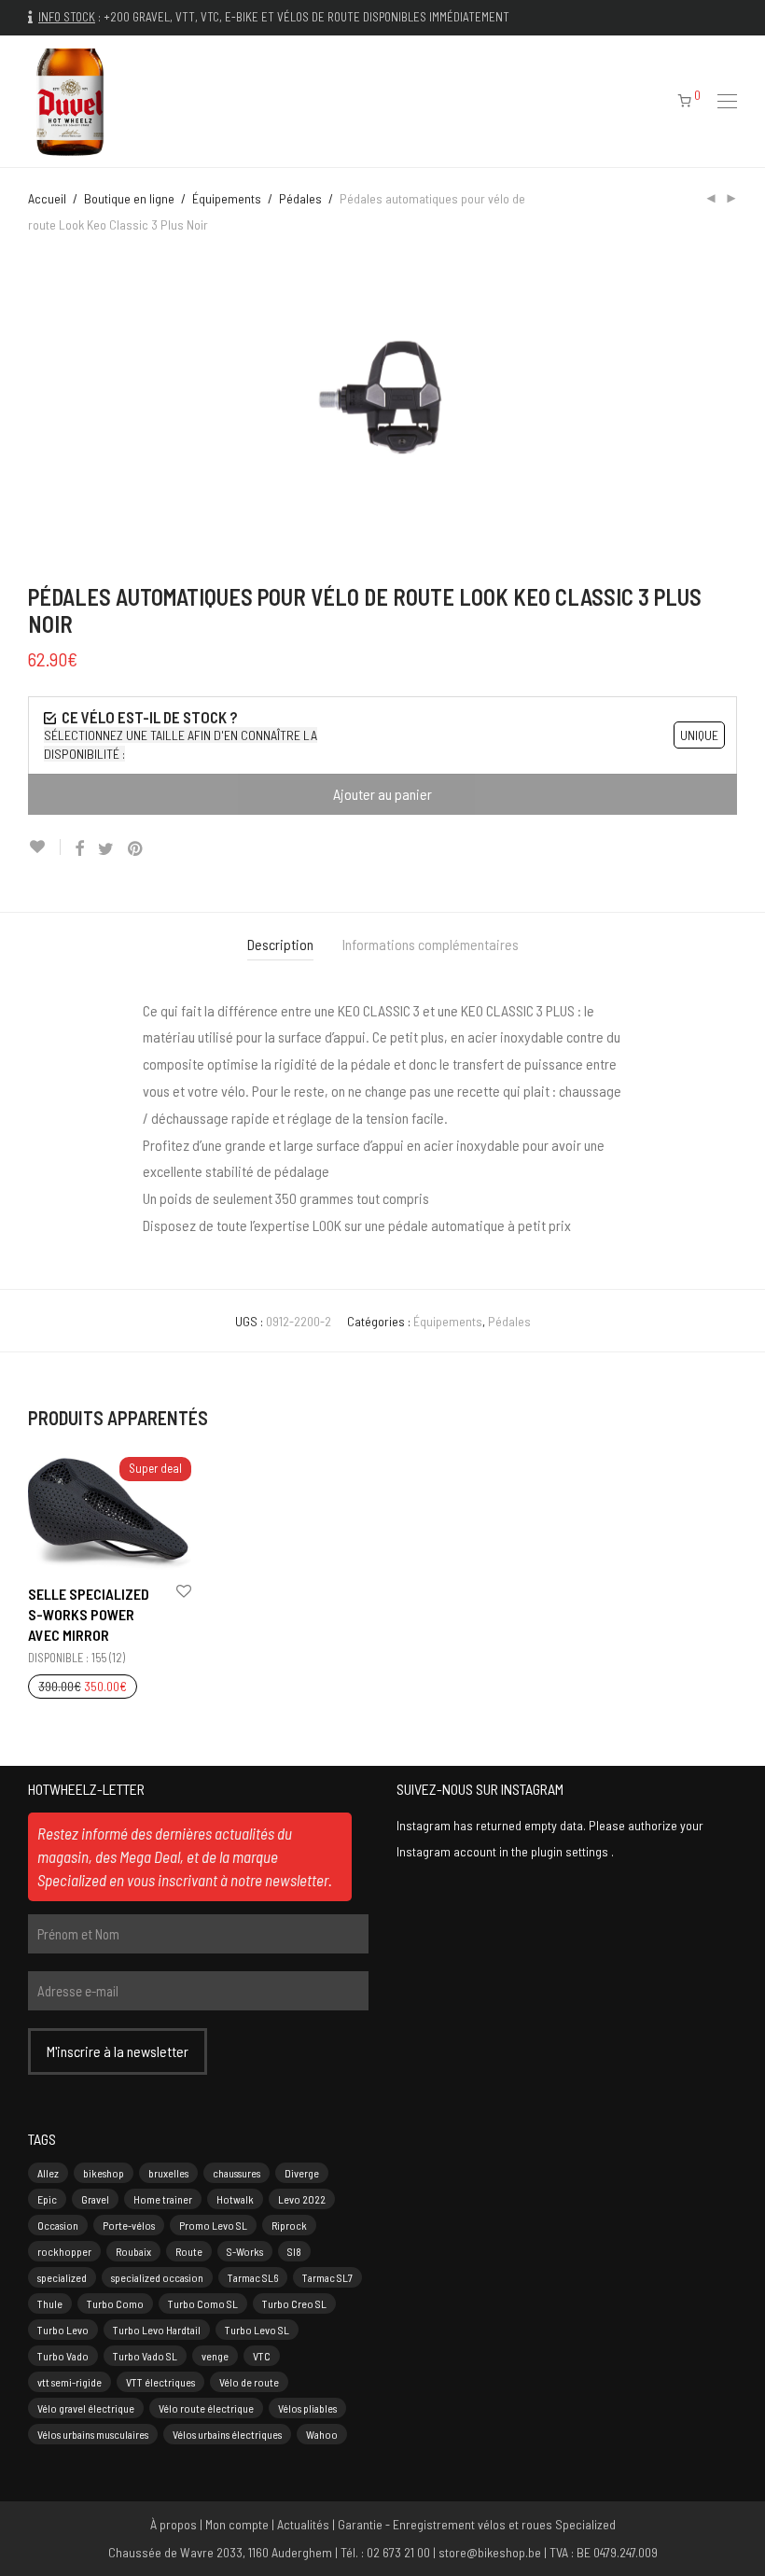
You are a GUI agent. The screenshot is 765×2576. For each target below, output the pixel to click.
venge (215, 2356)
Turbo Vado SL (145, 2356)
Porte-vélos (129, 2225)
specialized (62, 2277)
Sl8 (294, 2251)
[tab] (280, 945)
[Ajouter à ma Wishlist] (44, 847)
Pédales (300, 198)
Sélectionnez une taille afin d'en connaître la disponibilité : (181, 744)
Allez (48, 2173)
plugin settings (571, 1851)
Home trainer (163, 2199)
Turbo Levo (63, 2330)
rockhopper (64, 2251)
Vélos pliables (307, 2408)
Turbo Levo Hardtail (157, 2330)
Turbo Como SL (203, 2303)
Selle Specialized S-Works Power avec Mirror (89, 1615)
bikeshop (104, 2173)
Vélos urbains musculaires (93, 2434)
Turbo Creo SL (294, 2303)
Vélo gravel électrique (86, 2408)
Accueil (47, 198)
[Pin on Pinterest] (136, 849)
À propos (174, 2524)
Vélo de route (249, 2382)
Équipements (227, 198)
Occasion (58, 2225)
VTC (262, 2356)
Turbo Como (115, 2303)
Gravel (95, 2199)
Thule (50, 2303)
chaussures (236, 2173)
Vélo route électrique (206, 2408)
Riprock (289, 2225)
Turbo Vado (63, 2356)
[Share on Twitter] (106, 849)
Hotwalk (235, 2199)
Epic (47, 2199)
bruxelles (168, 2173)
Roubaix (133, 2251)
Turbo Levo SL (257, 2330)
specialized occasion (157, 2277)
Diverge (302, 2173)
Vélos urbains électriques (227, 2434)
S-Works (245, 2251)
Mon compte (237, 2524)
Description (280, 944)
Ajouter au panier (382, 794)
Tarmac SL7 (327, 2277)
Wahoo (322, 2434)
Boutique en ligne (129, 198)
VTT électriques (160, 2382)
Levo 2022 (302, 2199)
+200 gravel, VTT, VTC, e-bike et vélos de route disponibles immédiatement (306, 17)
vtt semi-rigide (70, 2382)
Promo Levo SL (213, 2225)
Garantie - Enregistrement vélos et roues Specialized (477, 2524)
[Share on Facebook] (79, 849)
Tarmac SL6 (253, 2277)
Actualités (303, 2524)
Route (189, 2251)
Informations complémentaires (431, 944)
